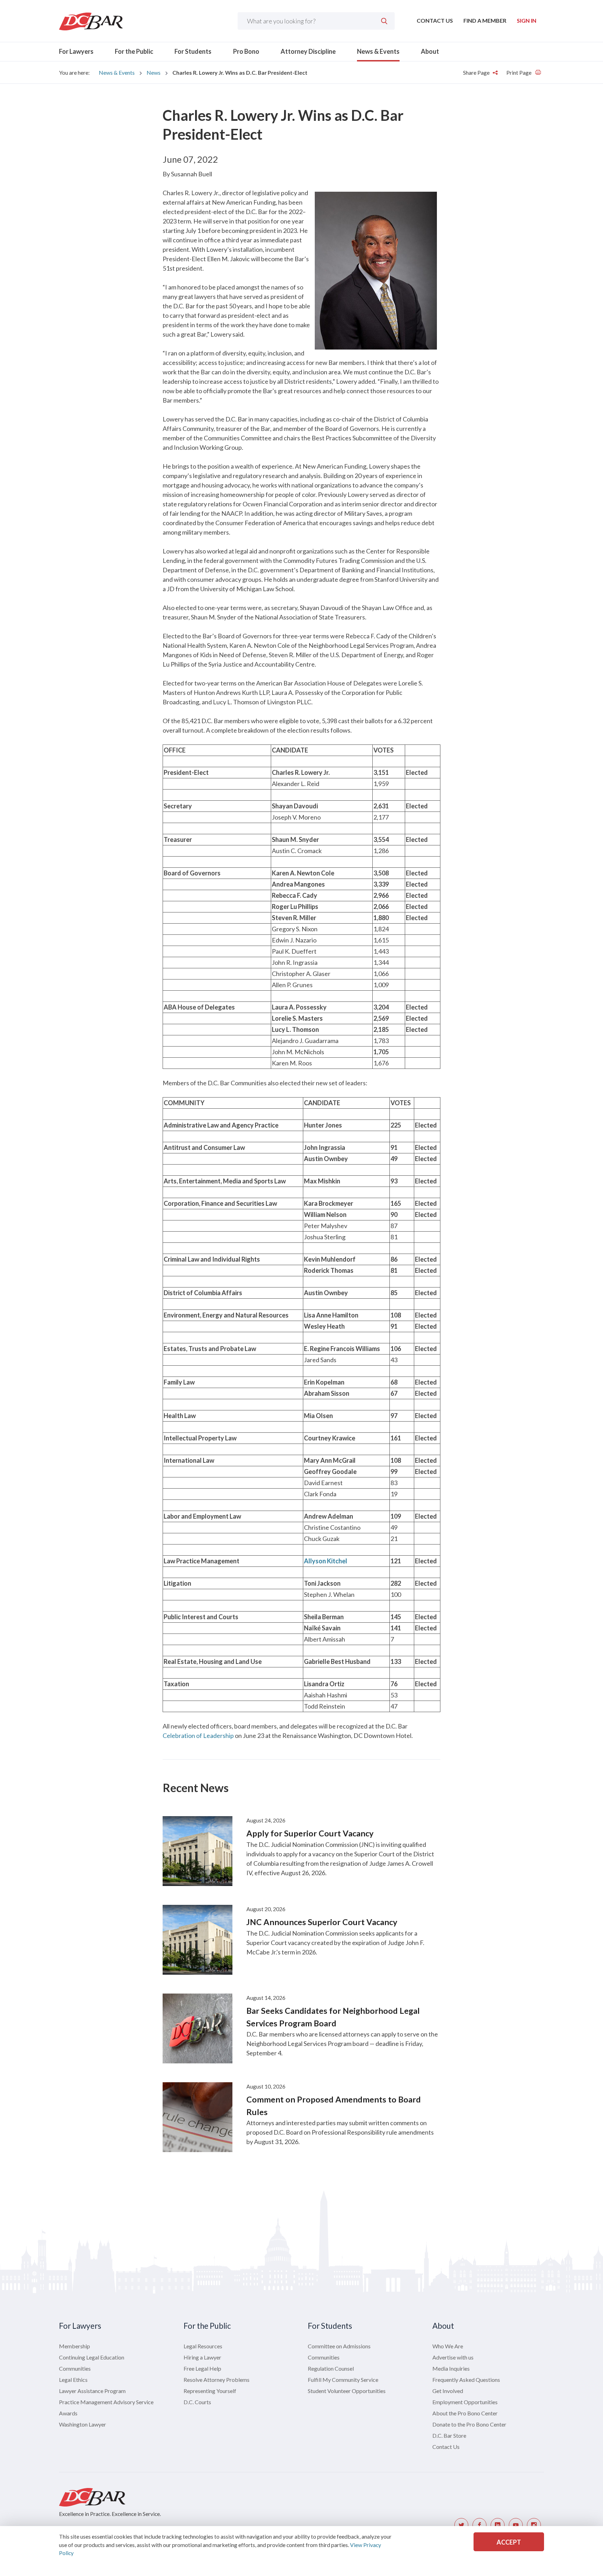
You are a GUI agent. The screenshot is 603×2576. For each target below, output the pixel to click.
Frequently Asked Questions (466, 2380)
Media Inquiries (451, 2368)
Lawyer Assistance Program (92, 2391)
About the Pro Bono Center (465, 2413)
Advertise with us (453, 2357)
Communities (75, 2368)
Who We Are (448, 2346)
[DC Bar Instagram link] (534, 2525)
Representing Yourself (210, 2391)
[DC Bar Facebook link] (479, 2525)
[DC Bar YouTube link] (516, 2525)
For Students (193, 51)
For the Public (134, 51)
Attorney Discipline (308, 51)
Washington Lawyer (83, 2424)
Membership (75, 2346)
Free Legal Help (202, 2368)
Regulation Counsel (331, 2368)
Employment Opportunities (465, 2402)
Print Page (519, 72)
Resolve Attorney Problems (217, 2380)
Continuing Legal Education (92, 2357)
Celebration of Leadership (198, 1735)
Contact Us (435, 20)
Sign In (527, 20)
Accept (509, 2542)
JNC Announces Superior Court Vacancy (322, 1922)
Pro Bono (246, 51)
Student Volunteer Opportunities (347, 2391)
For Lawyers (76, 51)
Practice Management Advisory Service (106, 2402)
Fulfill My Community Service (343, 2380)
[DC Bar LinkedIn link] (498, 2525)
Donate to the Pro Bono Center (469, 2424)
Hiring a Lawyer (202, 2357)
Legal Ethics (73, 2380)
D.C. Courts (197, 2402)
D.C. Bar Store (449, 2435)
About (430, 51)
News (154, 72)
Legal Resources (203, 2346)
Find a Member (485, 20)
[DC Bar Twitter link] (461, 2525)
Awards (68, 2413)
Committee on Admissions (339, 2346)
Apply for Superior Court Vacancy (310, 1833)
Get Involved (448, 2391)
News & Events (378, 51)
